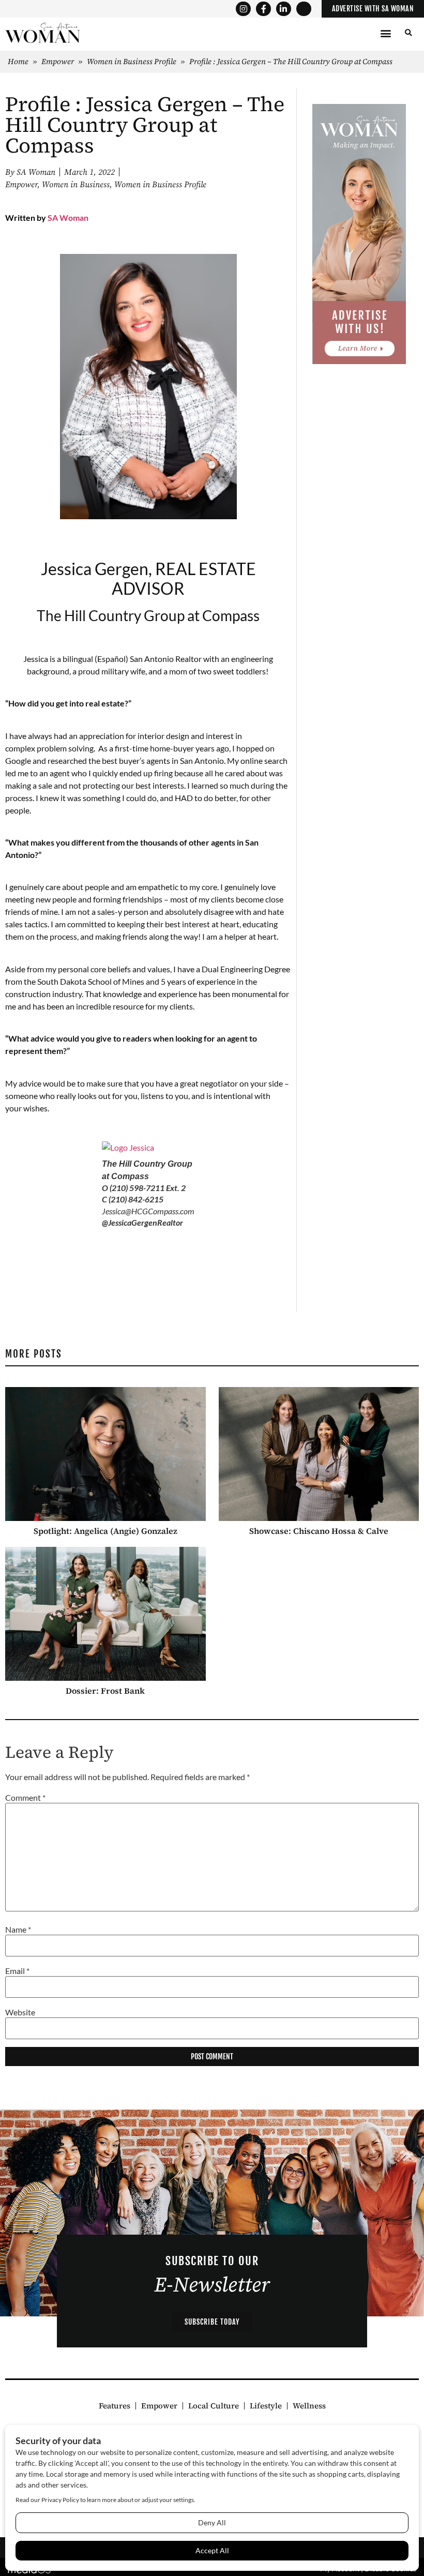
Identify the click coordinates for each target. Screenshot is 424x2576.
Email (17, 1971)
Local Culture (214, 2406)
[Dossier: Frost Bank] (105, 1614)
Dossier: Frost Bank (105, 1691)
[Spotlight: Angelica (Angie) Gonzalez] (105, 1454)
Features (115, 2406)
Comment (25, 1798)
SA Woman (68, 217)
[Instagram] (243, 9)
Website (20, 2012)
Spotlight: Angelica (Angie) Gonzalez (105, 1531)
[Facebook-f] (263, 9)
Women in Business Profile (132, 61)
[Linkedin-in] (284, 9)
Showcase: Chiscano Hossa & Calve (319, 1531)
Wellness (309, 2406)
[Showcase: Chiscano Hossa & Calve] (319, 1454)
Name (18, 1929)
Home (18, 61)
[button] (385, 33)
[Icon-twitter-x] (304, 9)
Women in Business (76, 185)
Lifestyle (266, 2406)
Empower (58, 61)
